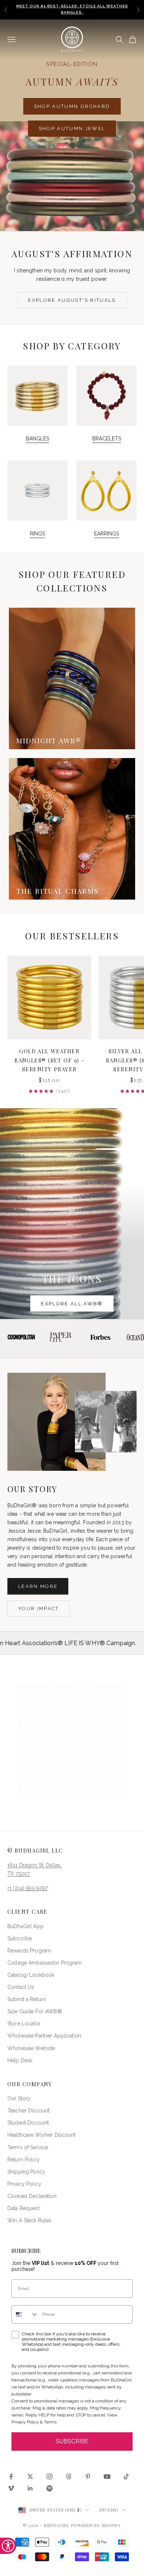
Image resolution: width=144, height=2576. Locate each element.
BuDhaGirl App (25, 1926)
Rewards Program (29, 1951)
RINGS (37, 534)
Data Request (23, 2208)
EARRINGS (107, 534)
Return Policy (24, 2160)
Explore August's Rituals (72, 300)
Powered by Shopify (96, 2525)
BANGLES (37, 439)
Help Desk (20, 2060)
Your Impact (39, 1608)
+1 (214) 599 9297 (28, 1888)
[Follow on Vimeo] (11, 2488)
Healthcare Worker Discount (42, 2135)
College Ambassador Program (45, 1963)
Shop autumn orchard (72, 106)
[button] (72, 1740)
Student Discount (28, 2123)
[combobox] (25, 2314)
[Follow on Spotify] (49, 2488)
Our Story (19, 2098)
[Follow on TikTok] (126, 2476)
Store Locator (24, 2024)
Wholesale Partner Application (44, 2036)
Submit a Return (27, 1999)
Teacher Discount (28, 2111)
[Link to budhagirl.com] (49, 997)
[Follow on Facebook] (11, 2476)
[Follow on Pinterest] (88, 2476)
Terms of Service (28, 2147)
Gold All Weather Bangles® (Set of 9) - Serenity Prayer (49, 1060)
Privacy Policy (24, 2184)
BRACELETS (107, 439)
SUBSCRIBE (72, 2441)
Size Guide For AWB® (35, 2011)
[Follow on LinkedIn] (30, 2488)
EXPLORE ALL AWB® (72, 1304)
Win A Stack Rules (29, 2220)
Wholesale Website (31, 2048)
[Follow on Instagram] (49, 2476)
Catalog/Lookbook (31, 1975)
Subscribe (20, 1938)
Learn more (38, 1586)
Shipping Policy (26, 2172)
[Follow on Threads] (69, 2476)
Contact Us (21, 1987)
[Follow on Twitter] (30, 2476)
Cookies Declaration (32, 2196)
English (109, 2510)
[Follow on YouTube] (107, 2476)
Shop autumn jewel (72, 128)
